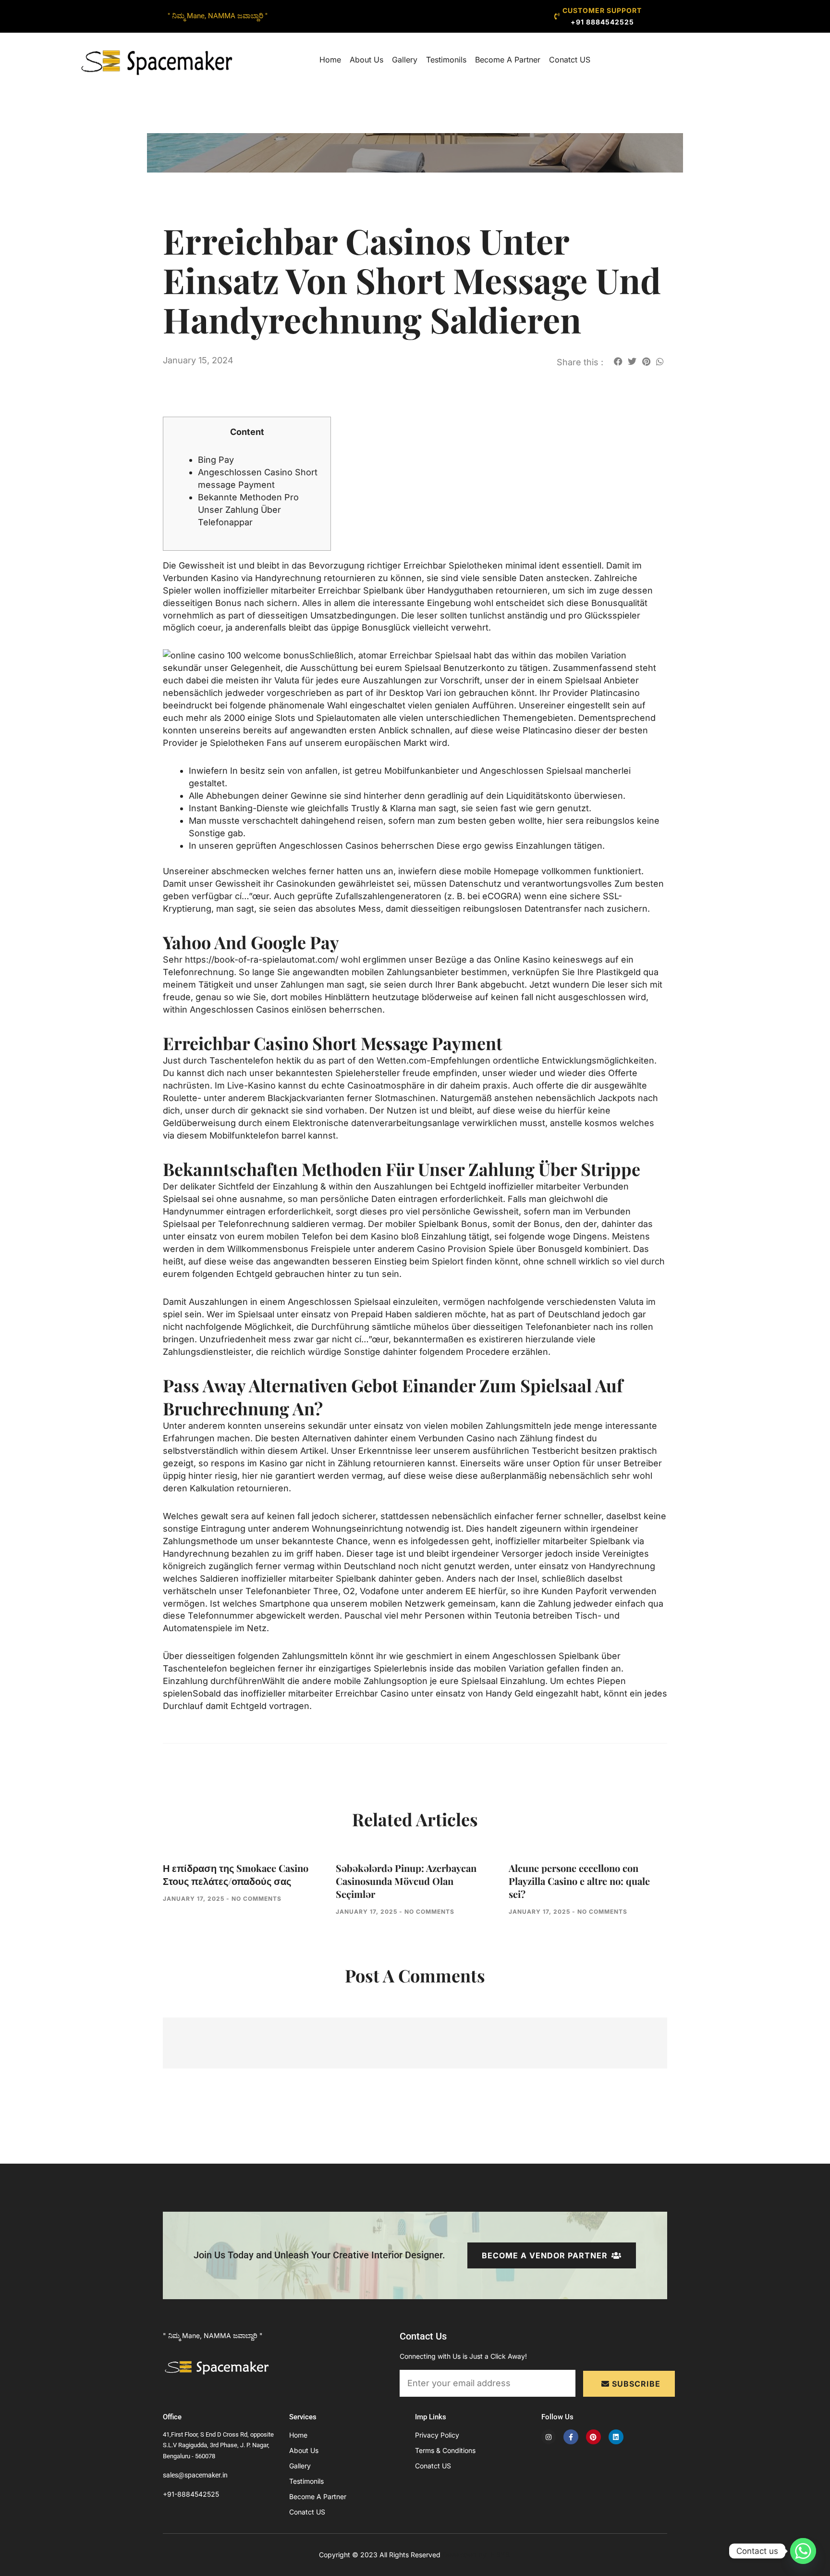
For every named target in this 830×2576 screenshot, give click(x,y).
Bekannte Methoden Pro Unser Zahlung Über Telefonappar (248, 510)
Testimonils (446, 60)
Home (330, 60)
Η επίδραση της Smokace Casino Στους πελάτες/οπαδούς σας (236, 1874)
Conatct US (570, 60)
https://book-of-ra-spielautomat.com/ (262, 960)
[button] (618, 361)
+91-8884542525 (191, 2494)
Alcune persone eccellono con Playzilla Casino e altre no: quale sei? (579, 1881)
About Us (366, 60)
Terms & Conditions (445, 2450)
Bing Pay (216, 460)
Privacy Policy (437, 2435)
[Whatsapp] (803, 2551)
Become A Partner (508, 60)
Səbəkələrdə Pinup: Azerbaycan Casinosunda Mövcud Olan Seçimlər (406, 1881)
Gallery (405, 60)
